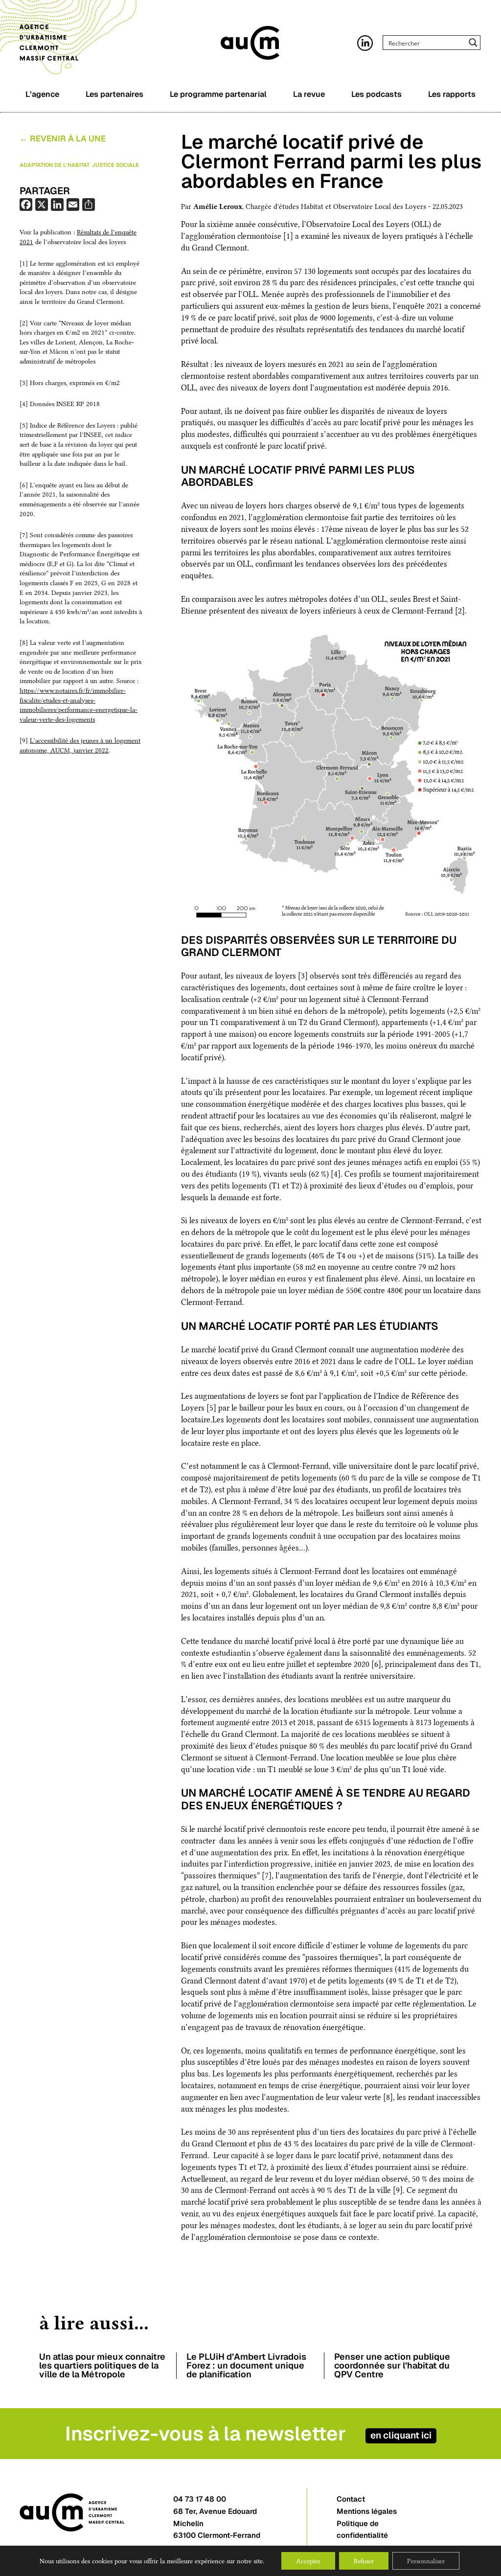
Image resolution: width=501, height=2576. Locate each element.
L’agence (42, 94)
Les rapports (452, 94)
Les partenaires (114, 94)
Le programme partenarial (218, 94)
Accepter (308, 2561)
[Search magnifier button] (473, 43)
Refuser (364, 2561)
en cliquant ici (401, 2435)
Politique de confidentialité (362, 2530)
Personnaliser (426, 2561)
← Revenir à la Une (63, 139)
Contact (351, 2499)
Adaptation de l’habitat (55, 165)
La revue (309, 94)
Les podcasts (376, 94)
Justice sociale (115, 165)
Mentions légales (367, 2511)
